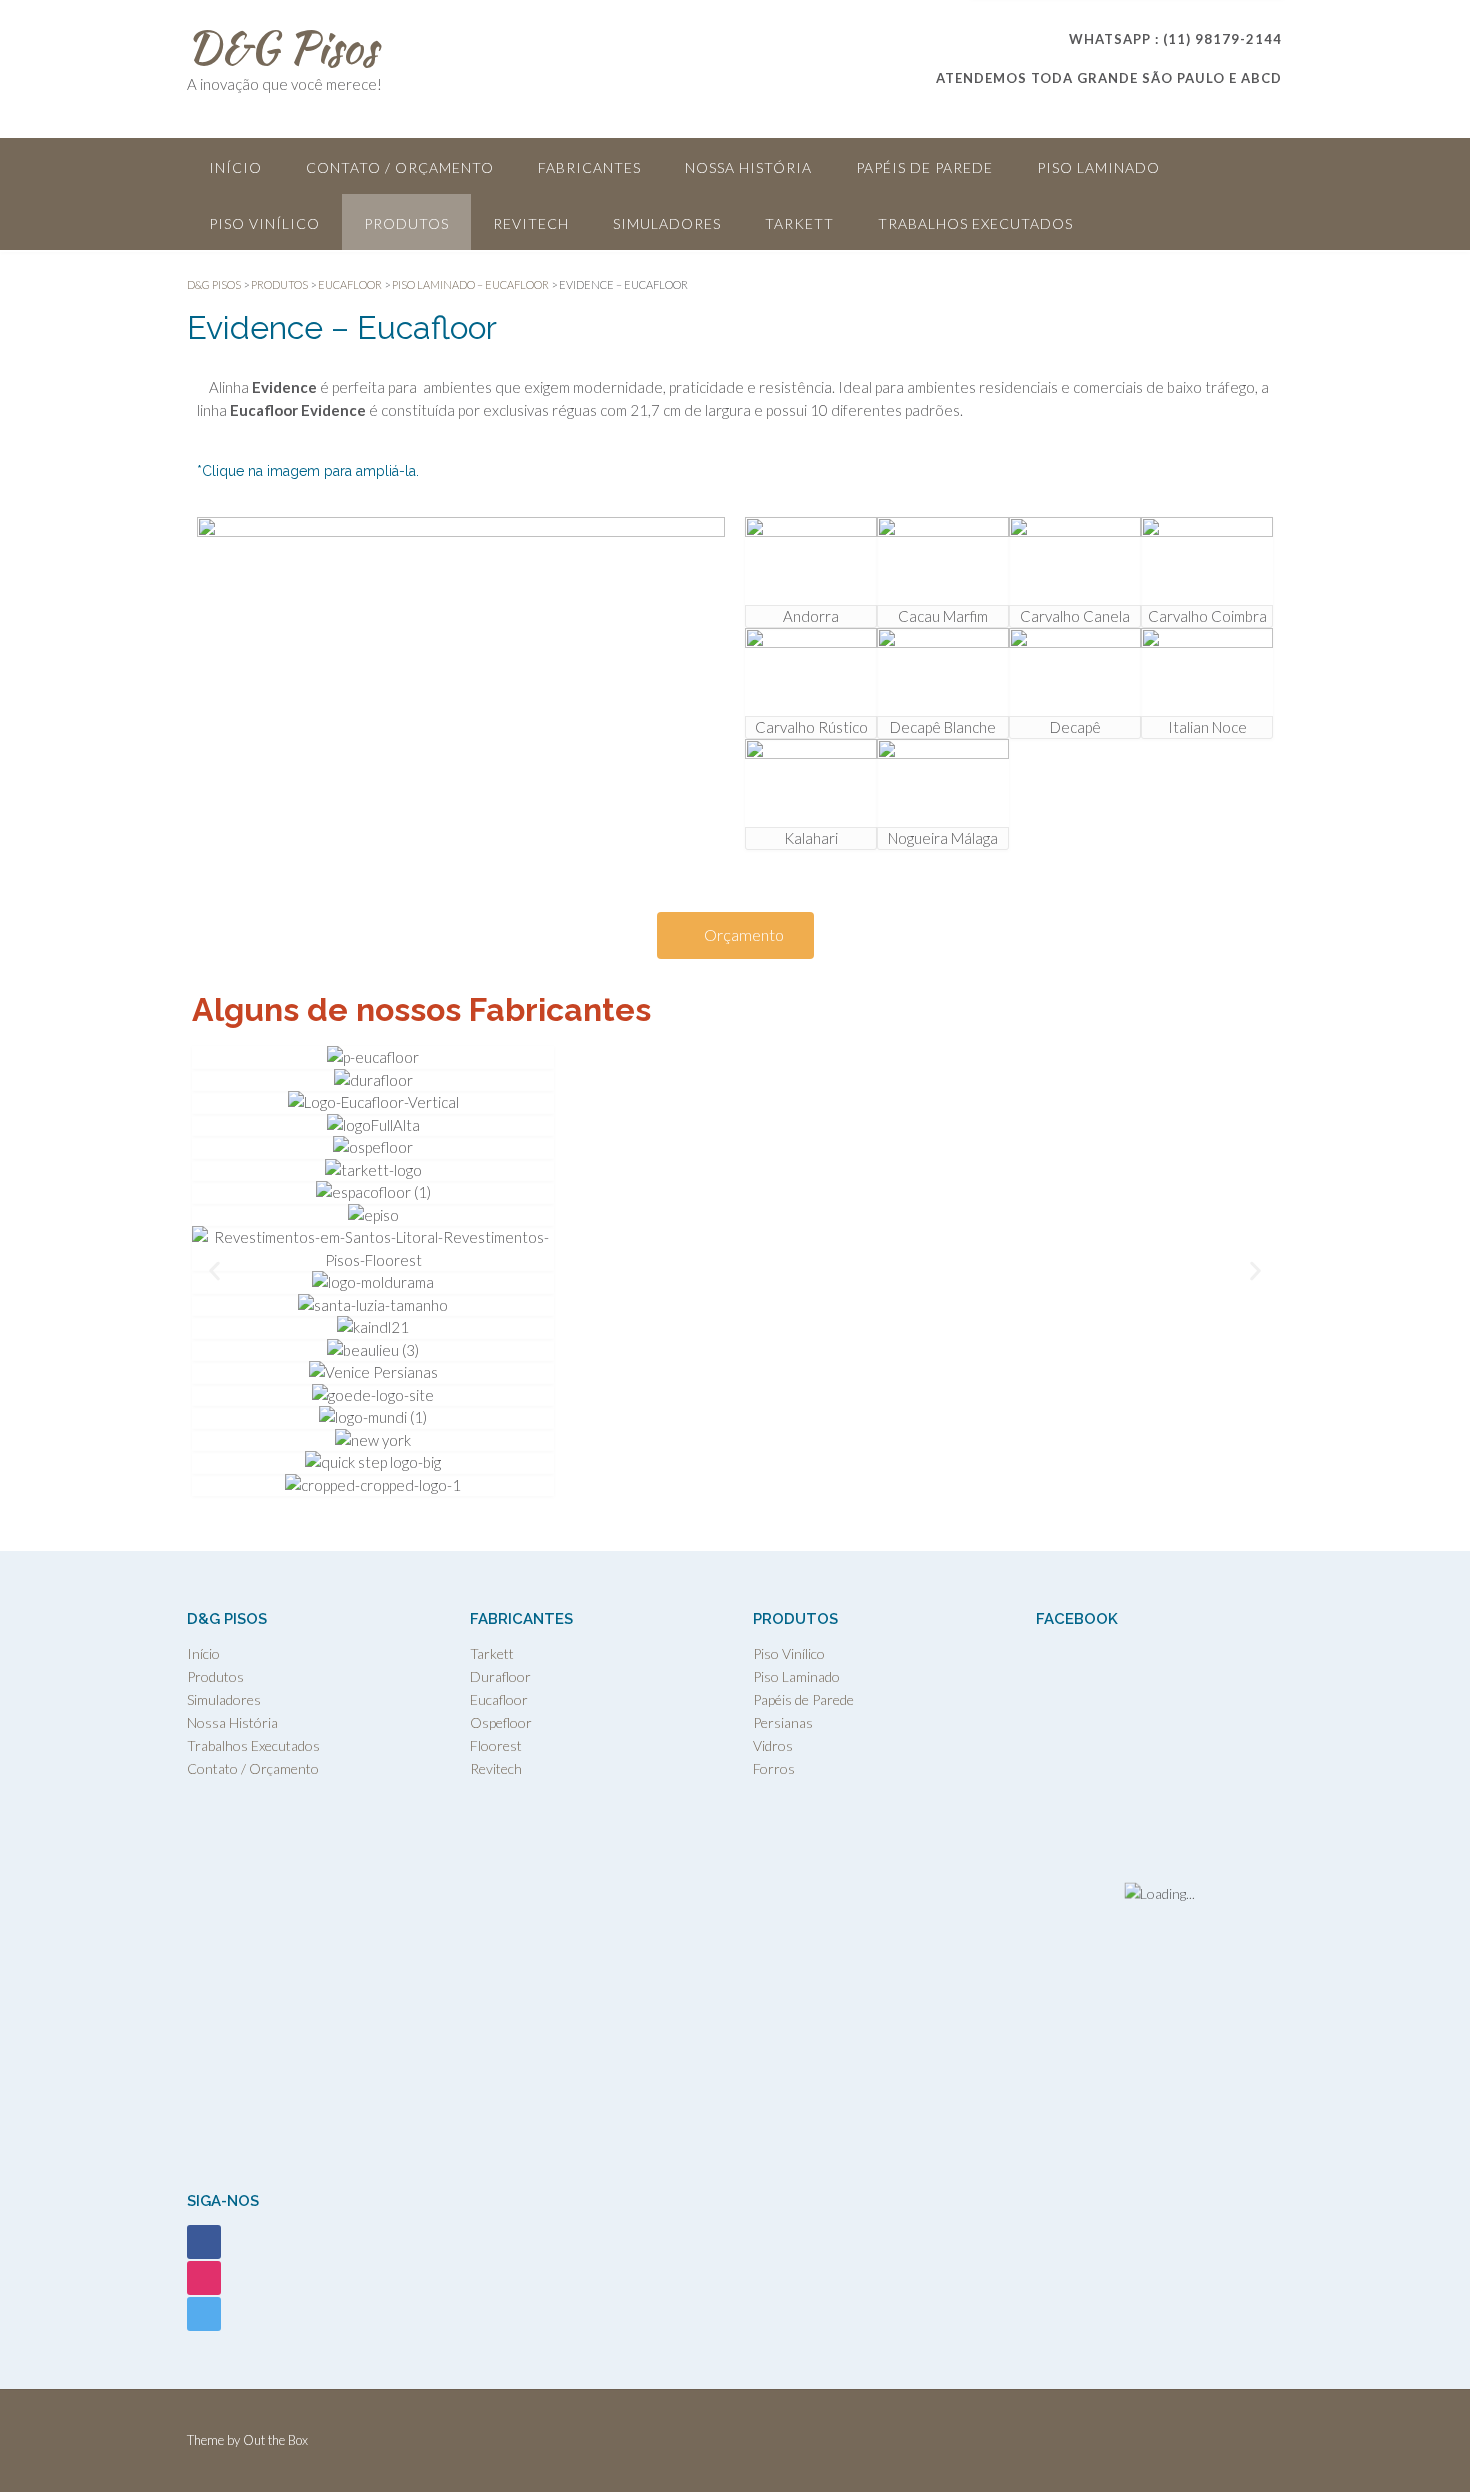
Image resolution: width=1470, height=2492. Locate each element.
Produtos (406, 223)
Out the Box (275, 2440)
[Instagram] (204, 2276)
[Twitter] (204, 2312)
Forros (774, 1768)
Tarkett (799, 223)
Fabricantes (589, 167)
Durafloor (500, 1676)
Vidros (773, 1745)
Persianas (783, 1722)
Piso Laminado (1098, 167)
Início (235, 167)
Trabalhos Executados (975, 223)
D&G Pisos (282, 47)
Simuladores (667, 223)
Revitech (531, 223)
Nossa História (748, 167)
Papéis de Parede (924, 167)
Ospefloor (501, 1722)
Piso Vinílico (264, 223)
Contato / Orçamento (400, 167)
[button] (214, 1271)
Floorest (496, 1745)
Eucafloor (499, 1699)
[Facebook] (204, 2240)
